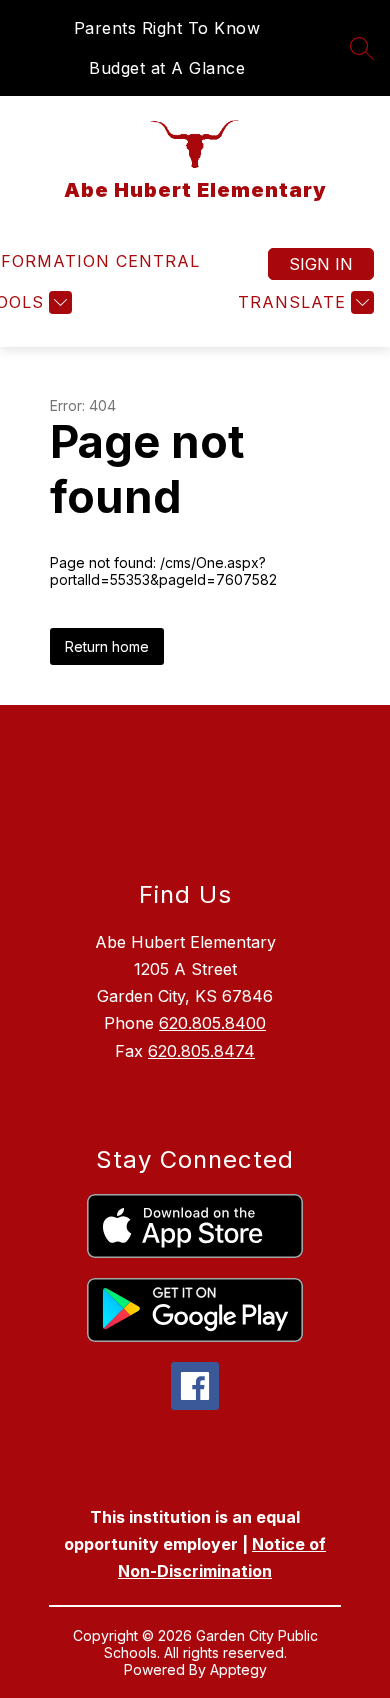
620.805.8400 (212, 1023)
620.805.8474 (201, 1051)
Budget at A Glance (167, 68)
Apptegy (238, 1669)
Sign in (321, 264)
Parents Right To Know (167, 28)
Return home (107, 646)
